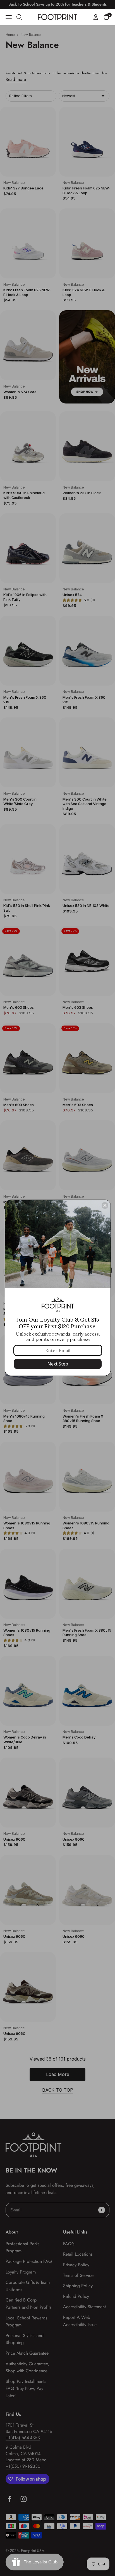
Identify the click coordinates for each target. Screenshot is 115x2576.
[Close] (105, 1205)
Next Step (58, 1364)
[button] (106, 17)
